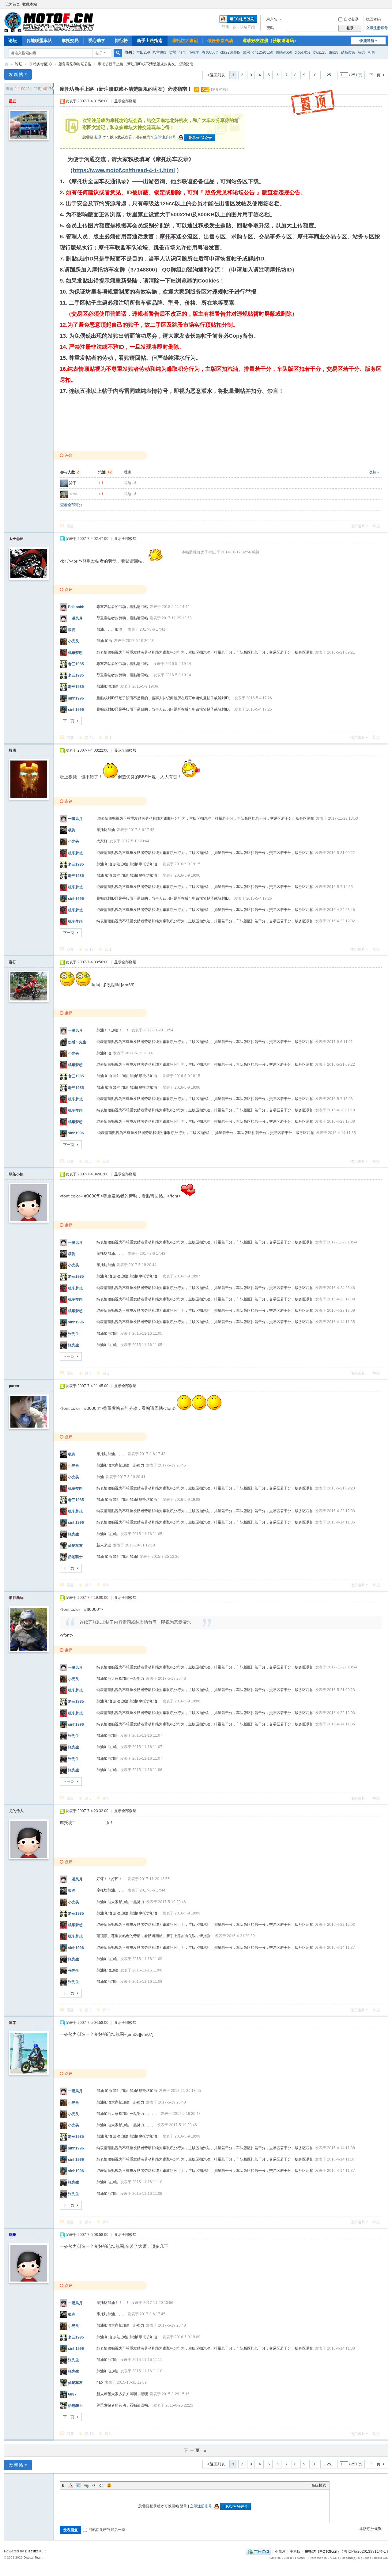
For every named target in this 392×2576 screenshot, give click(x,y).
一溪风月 (75, 618)
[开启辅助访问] (386, 4)
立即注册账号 (377, 28)
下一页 (375, 75)
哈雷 (172, 52)
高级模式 (319, 2485)
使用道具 (358, 526)
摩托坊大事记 (185, 40)
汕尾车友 (75, 1546)
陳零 (13, 2023)
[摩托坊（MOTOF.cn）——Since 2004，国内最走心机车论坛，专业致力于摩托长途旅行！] (49, 22)
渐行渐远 (16, 1598)
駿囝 (13, 750)
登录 (98, 137)
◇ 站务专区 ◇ (40, 64)
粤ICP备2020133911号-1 (365, 2551)
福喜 (362, 52)
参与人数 (70, 472)
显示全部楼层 (125, 101)
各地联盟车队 (39, 40)
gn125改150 (263, 52)
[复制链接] (219, 89)
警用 (246, 52)
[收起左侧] (53, 89)
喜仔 (13, 962)
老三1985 (76, 664)
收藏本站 (30, 4)
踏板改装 (348, 52)
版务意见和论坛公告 (75, 64)
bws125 (320, 52)
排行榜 (121, 40)
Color (71, 2485)
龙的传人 (16, 1811)
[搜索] (118, 53)
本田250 (143, 52)
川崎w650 (284, 52)
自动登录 (351, 19)
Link (86, 2485)
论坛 (13, 40)
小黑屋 (280, 2551)
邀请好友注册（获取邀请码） (270, 40)
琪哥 (13, 2235)
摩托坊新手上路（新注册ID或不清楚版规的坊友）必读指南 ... (147, 64)
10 (314, 75)
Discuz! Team (33, 2557)
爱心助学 (97, 40)
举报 (376, 526)
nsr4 (182, 52)
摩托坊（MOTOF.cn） (323, 2551)
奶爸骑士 (75, 1557)
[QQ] (258, 2551)
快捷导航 (367, 41)
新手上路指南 (150, 40)
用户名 (272, 19)
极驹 (72, 630)
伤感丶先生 (77, 1042)
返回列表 (217, 75)
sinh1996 (76, 698)
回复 (70, 526)
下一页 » (196, 2450)
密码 (270, 28)
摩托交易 (70, 40)
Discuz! (31, 2551)
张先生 (73, 1334)
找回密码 (373, 19)
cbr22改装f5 (230, 52)
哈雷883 (159, 52)
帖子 (99, 53)
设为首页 (13, 4)
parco (14, 1386)
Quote (94, 2485)
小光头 (73, 641)
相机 (371, 52)
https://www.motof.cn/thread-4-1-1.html (124, 170)
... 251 (328, 75)
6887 (72, 2394)
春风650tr (210, 52)
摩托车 (168, 237)
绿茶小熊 (16, 1174)
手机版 (295, 2551)
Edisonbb (76, 607)
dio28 (334, 52)
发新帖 (16, 74)
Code (101, 2485)
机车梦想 (75, 652)
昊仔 (72, 483)
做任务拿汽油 (220, 40)
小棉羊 (194, 52)
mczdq (74, 494)
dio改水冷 (303, 52)
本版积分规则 (371, 2529)
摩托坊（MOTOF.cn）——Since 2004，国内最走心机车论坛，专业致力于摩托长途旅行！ (6, 64)
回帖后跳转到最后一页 (107, 2530)
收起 (372, 472)
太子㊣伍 (16, 539)
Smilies (109, 2485)
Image (78, 2485)
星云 (13, 101)
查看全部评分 (71, 505)
